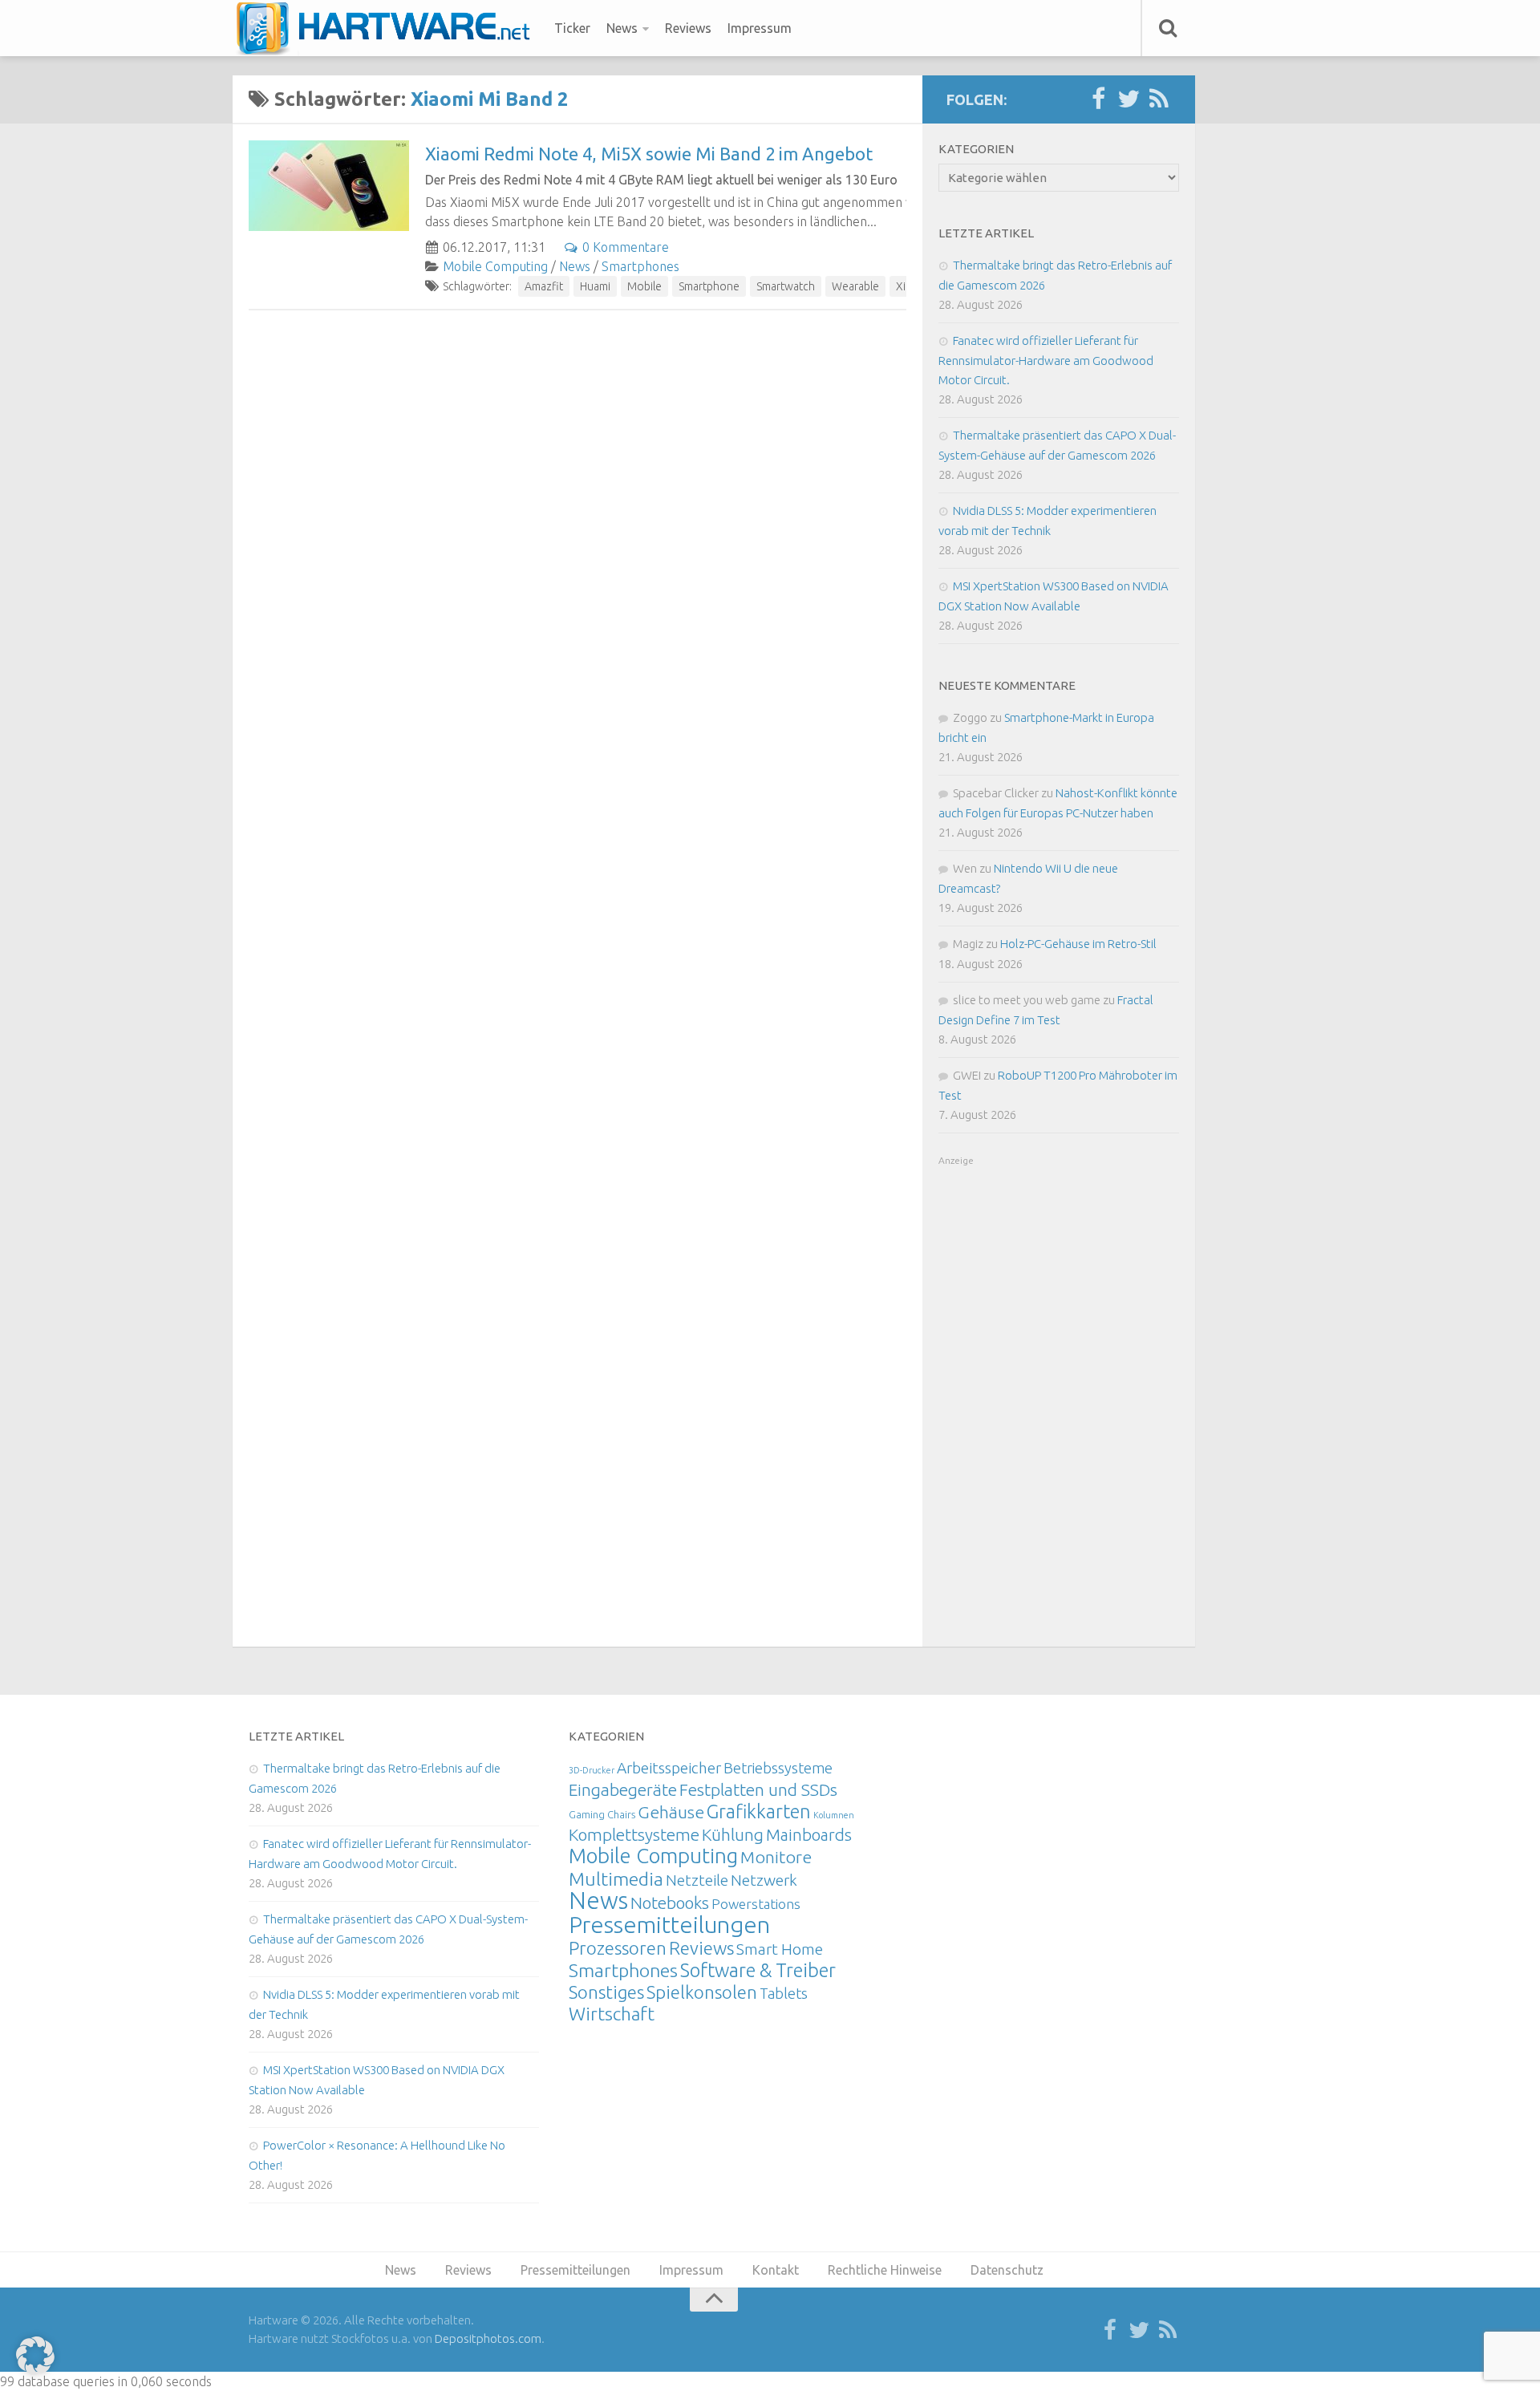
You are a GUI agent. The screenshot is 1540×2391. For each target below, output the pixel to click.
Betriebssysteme (778, 1768)
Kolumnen (834, 1815)
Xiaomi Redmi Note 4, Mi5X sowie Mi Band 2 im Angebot (649, 154)
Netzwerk (764, 1880)
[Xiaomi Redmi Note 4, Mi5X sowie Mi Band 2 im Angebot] (329, 186)
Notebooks (670, 1903)
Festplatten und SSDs (758, 1789)
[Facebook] (1098, 99)
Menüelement (389, 28)
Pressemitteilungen (669, 1924)
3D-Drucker (592, 1770)
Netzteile (697, 1880)
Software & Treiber (758, 1970)
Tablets (784, 1993)
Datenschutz (1007, 2270)
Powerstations (756, 1904)
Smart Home (780, 1949)
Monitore (776, 1857)
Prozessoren (618, 1948)
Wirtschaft (612, 2014)
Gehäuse (671, 1812)
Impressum (760, 28)
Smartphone (709, 286)
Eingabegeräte (623, 1790)
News (622, 28)
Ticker (572, 28)
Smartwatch (786, 286)
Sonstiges (606, 1992)
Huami (595, 286)
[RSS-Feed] (1159, 99)
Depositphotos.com (488, 2338)
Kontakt (776, 2270)
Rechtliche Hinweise (885, 2270)
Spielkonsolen (702, 1992)
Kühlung (733, 1834)
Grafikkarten (759, 1811)
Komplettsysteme (634, 1834)
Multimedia (616, 1878)
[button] (35, 2356)
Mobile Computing (495, 266)
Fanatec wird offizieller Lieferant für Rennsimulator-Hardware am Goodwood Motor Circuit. (1046, 360)
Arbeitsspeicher (669, 1768)
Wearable (855, 286)
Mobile (644, 286)
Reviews (688, 28)
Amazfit (544, 286)
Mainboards (809, 1835)
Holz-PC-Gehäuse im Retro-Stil (1078, 944)
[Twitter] (1129, 99)
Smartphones (640, 266)
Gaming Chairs (602, 1814)
